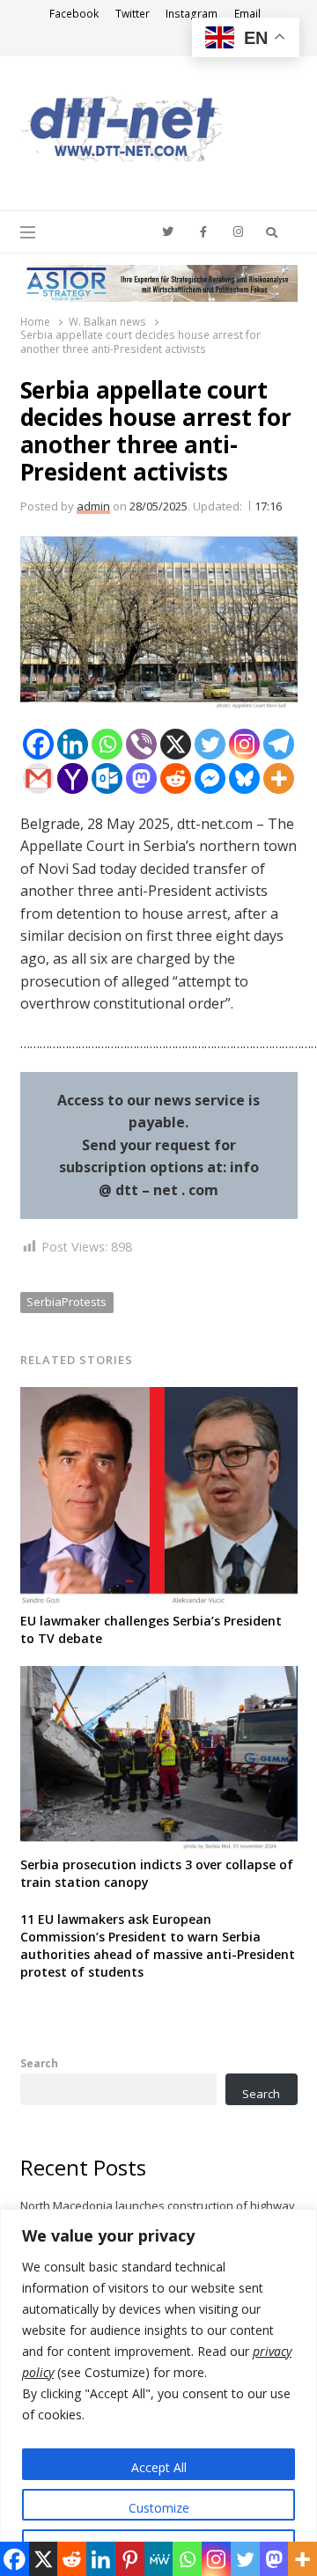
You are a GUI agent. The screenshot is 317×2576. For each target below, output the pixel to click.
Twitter (133, 14)
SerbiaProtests (66, 1302)
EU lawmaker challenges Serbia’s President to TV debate (151, 1629)
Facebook (74, 14)
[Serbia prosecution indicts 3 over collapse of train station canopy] (159, 1677)
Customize (159, 2508)
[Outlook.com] (107, 778)
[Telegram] (279, 744)
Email (247, 14)
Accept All (159, 2467)
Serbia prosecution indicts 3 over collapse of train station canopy (157, 1873)
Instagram (192, 14)
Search (39, 2063)
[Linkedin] (73, 744)
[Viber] (141, 744)
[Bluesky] (244, 778)
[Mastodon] (141, 778)
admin (93, 506)
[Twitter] (210, 744)
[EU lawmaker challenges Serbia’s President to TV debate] (159, 1398)
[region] (158, 2393)
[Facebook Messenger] (210, 778)
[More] (279, 778)
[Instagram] (244, 744)
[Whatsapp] (107, 744)
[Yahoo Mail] (73, 778)
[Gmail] (38, 778)
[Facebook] (38, 744)
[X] (176, 744)
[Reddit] (176, 778)
